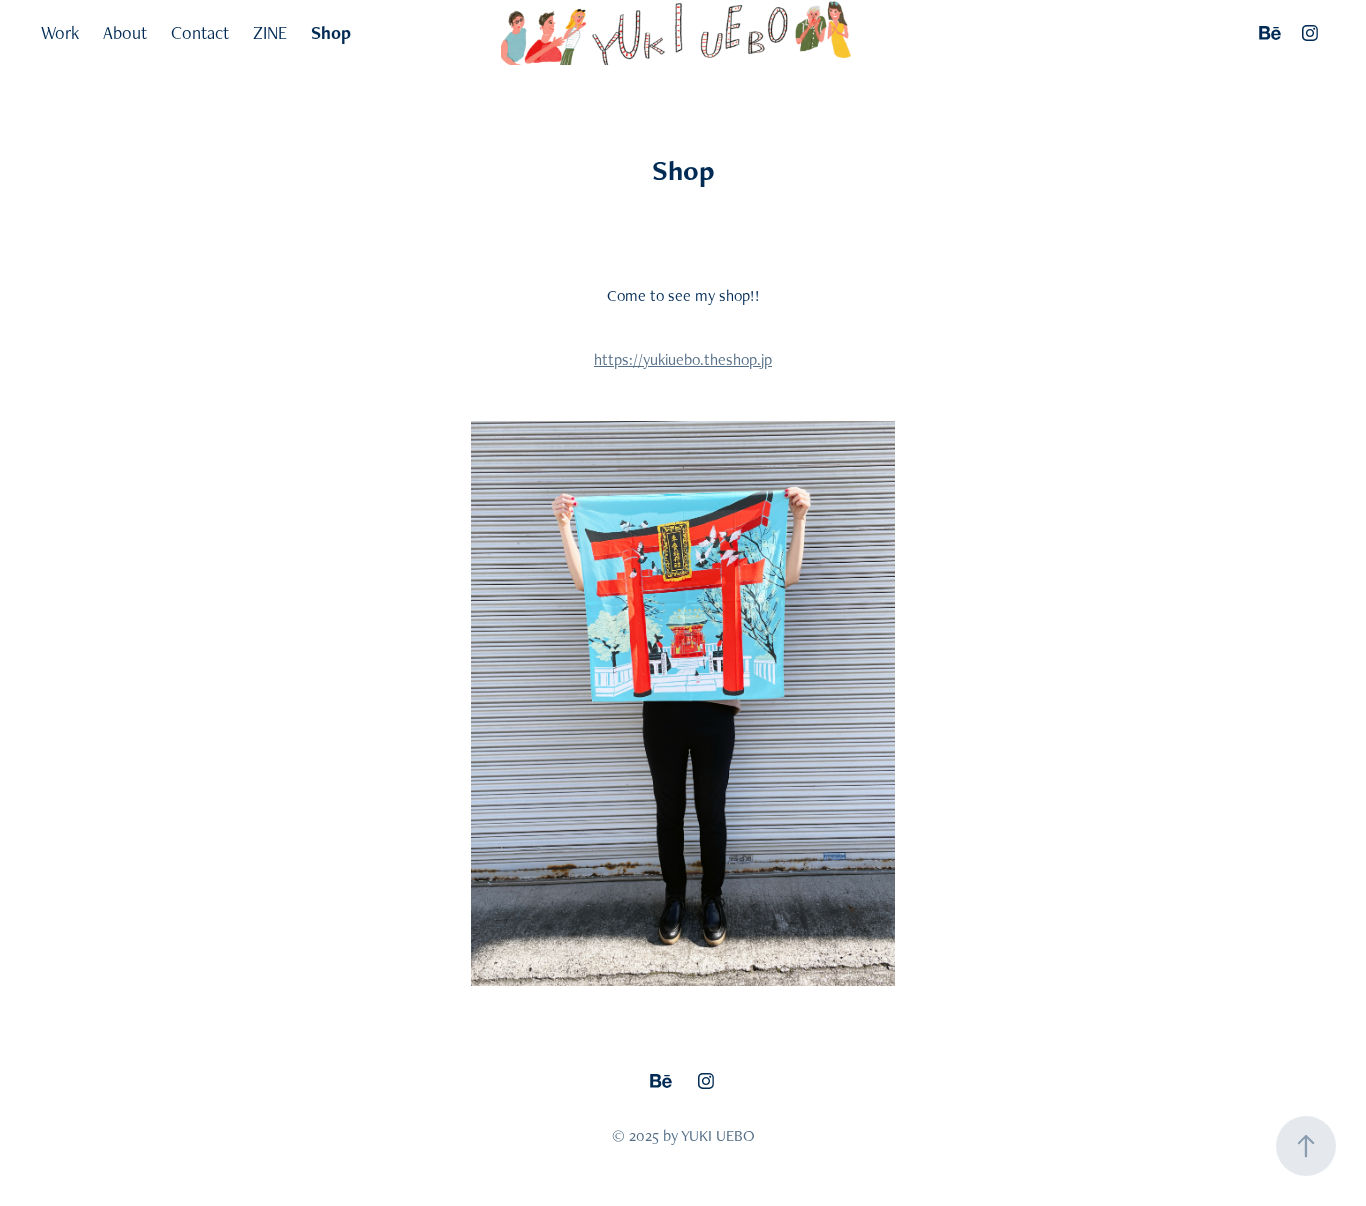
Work (60, 32)
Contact (200, 32)
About (125, 32)
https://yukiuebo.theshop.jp (683, 359)
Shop (331, 32)
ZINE (270, 32)
